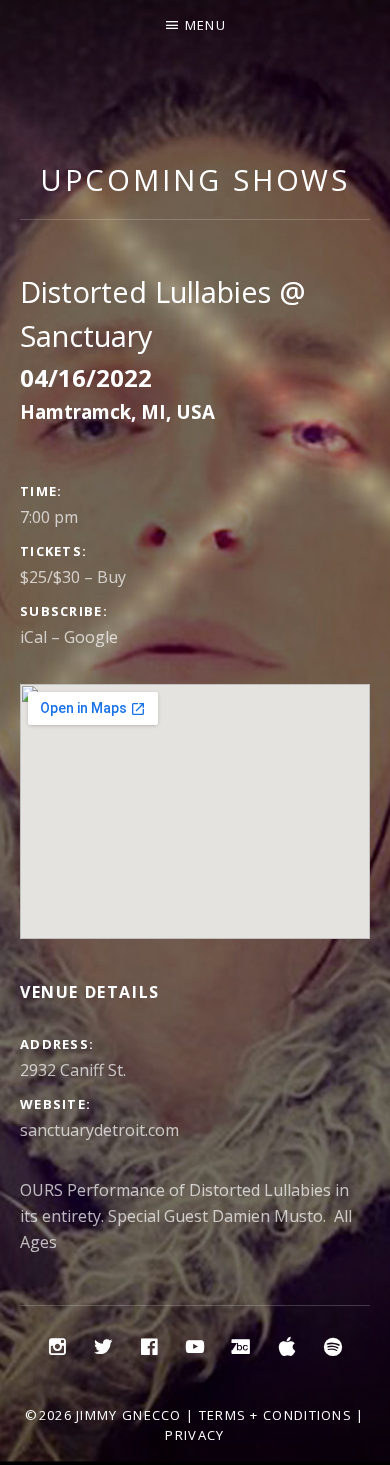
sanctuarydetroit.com (99, 1130)
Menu (205, 25)
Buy (111, 577)
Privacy (194, 1435)
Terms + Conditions (275, 1415)
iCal (33, 637)
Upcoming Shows (195, 179)
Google (91, 637)
